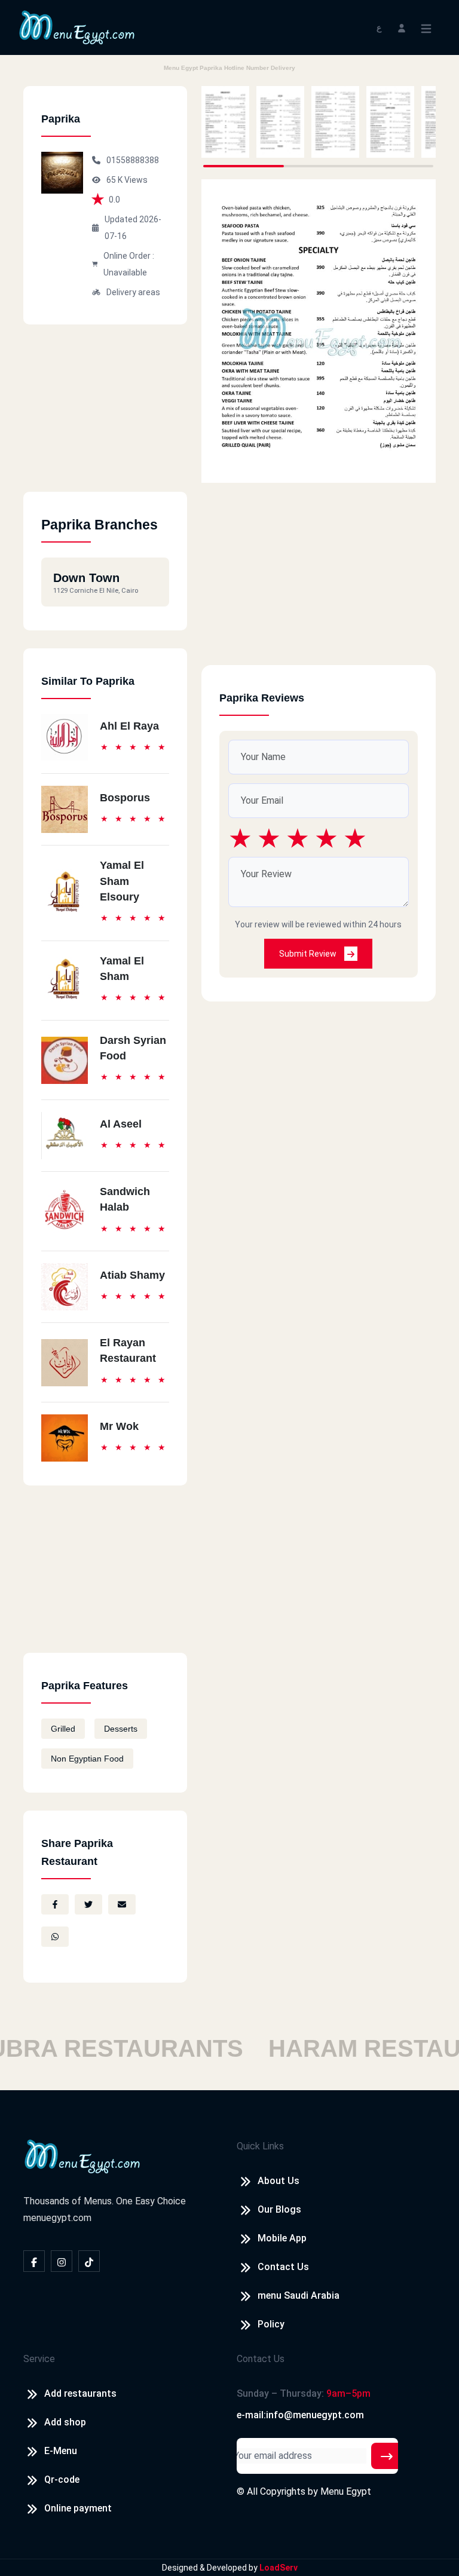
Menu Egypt (346, 2491)
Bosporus (125, 798)
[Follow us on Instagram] (62, 2261)
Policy (271, 2324)
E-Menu (61, 2451)
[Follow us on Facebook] (34, 2261)
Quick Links (260, 2146)
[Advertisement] (105, 417)
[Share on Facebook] (55, 1904)
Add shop (65, 2422)
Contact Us (283, 2267)
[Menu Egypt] (77, 27)
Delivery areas (133, 292)
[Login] (402, 27)
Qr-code (62, 2479)
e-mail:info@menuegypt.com (300, 2415)
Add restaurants (80, 2393)
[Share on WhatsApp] (55, 1937)
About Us (279, 2181)
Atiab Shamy (132, 1275)
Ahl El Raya (129, 726)
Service (39, 2359)
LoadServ (279, 2568)
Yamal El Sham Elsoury (122, 881)
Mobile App (282, 2238)
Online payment (78, 2508)
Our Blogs (279, 2209)
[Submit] (387, 2456)
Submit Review (309, 954)
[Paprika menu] (225, 122)
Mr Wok (119, 1426)
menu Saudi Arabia (299, 2295)
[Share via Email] (122, 1904)
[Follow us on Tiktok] (89, 2261)
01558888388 (133, 160)
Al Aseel (121, 1124)
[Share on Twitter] (88, 1904)
